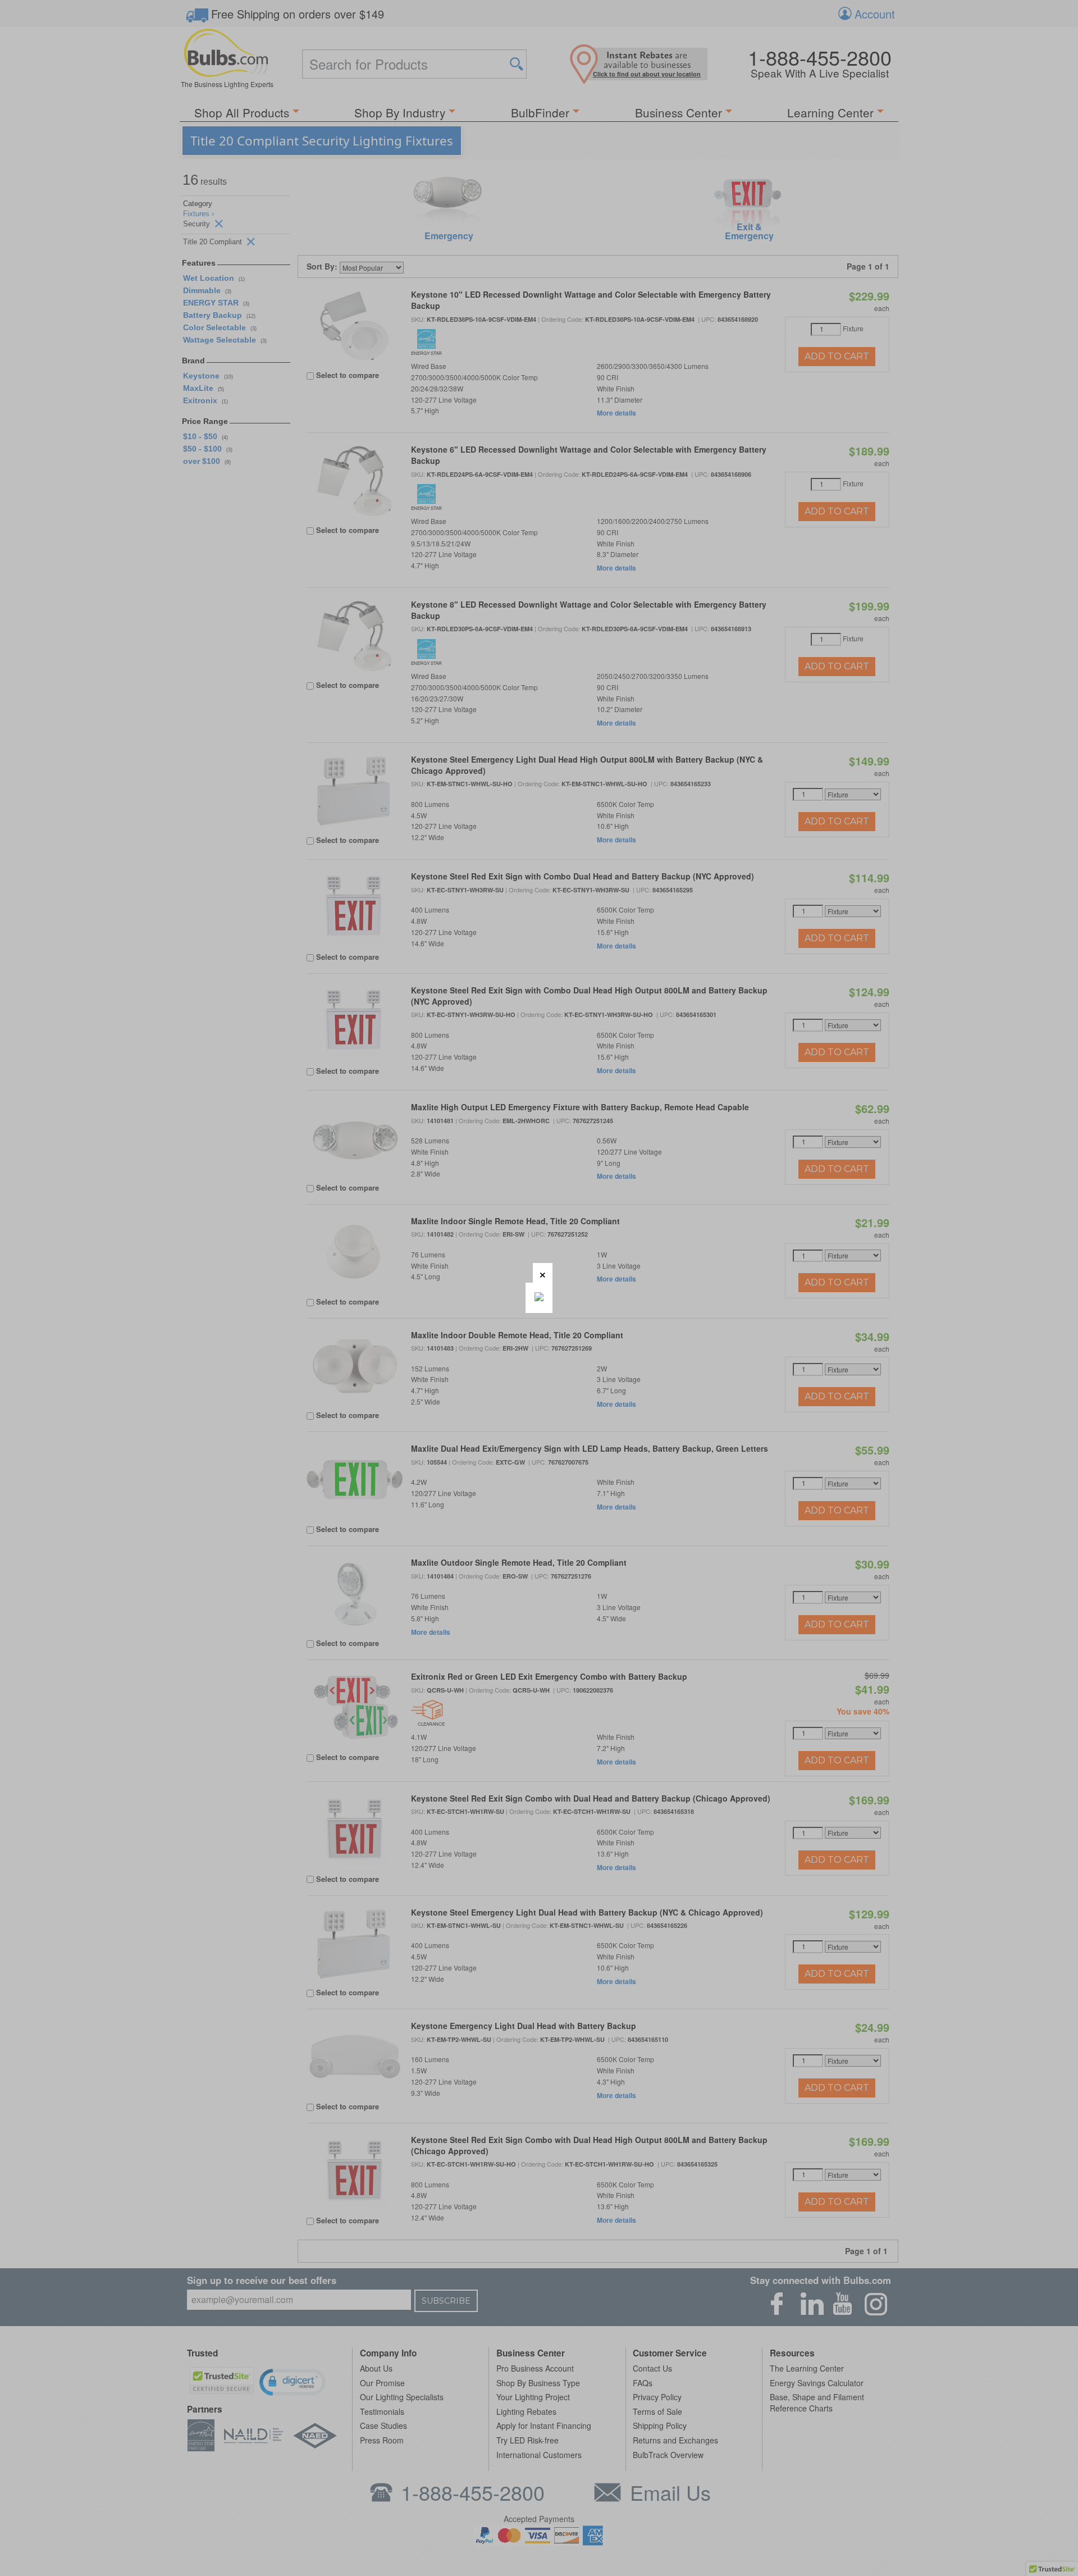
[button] (543, 1273)
